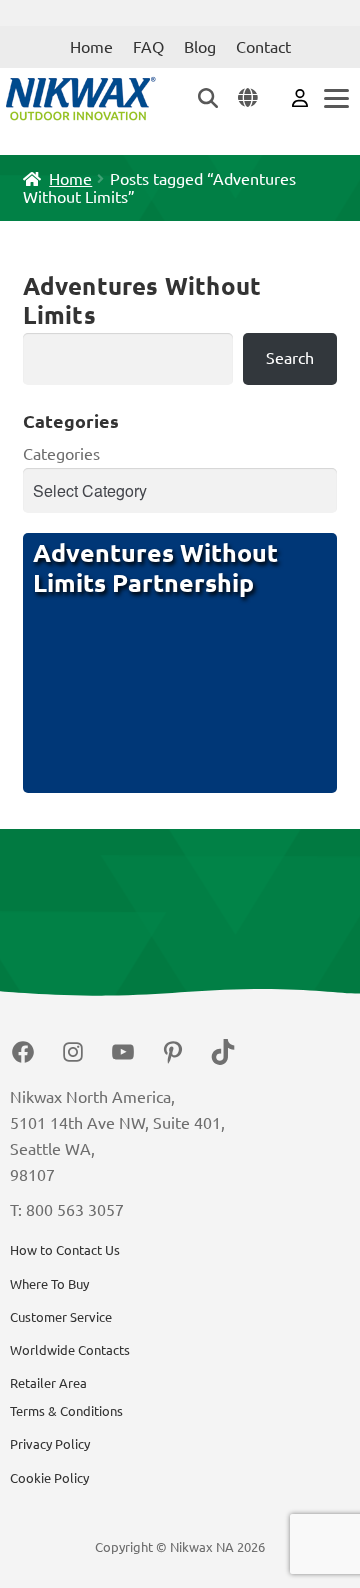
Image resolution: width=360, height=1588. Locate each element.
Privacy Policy (50, 1444)
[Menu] (335, 98)
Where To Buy (49, 1284)
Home (91, 47)
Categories (61, 454)
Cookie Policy (49, 1478)
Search (290, 358)
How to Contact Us (65, 1250)
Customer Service (61, 1317)
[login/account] (300, 97)
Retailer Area (48, 1383)
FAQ (148, 47)
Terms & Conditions (66, 1411)
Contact (263, 47)
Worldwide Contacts (70, 1350)
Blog (200, 47)
